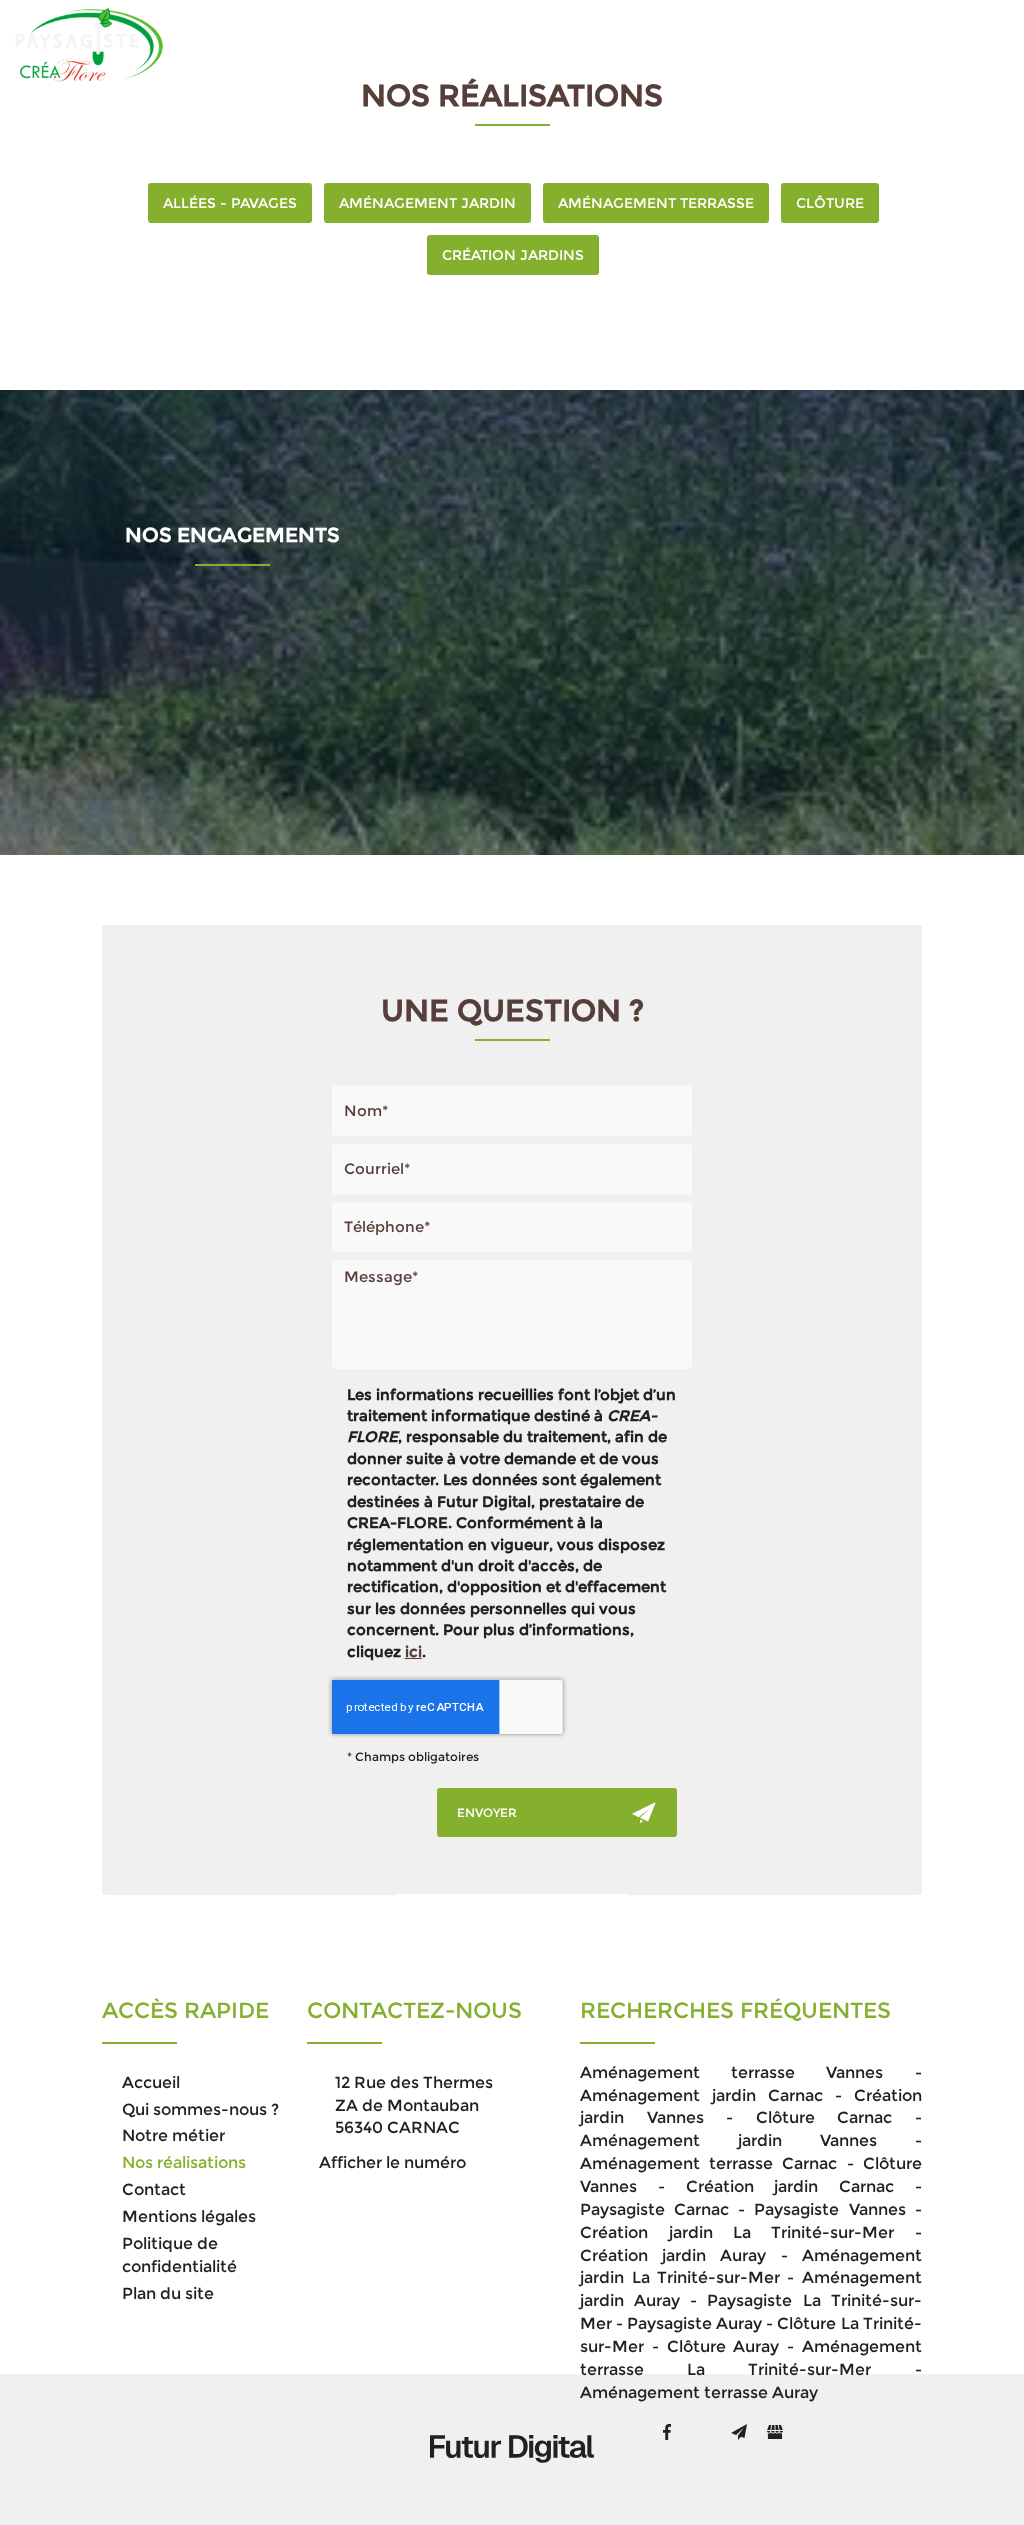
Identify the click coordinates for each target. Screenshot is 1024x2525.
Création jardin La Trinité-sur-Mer (737, 2232)
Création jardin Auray (673, 2255)
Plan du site (168, 2293)
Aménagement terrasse (656, 203)
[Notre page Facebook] (667, 2432)
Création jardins (513, 255)
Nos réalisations (729, 44)
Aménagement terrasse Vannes (731, 2072)
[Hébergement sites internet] (512, 2483)
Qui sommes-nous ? (405, 44)
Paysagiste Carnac (654, 2209)
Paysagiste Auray (694, 2323)
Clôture (830, 203)
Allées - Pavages (230, 203)
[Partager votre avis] (775, 2432)
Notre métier (575, 44)
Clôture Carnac (824, 2117)
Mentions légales (189, 2216)
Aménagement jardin (427, 203)
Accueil (258, 44)
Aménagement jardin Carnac (701, 2095)
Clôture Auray (723, 2346)
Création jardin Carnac (790, 2186)
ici (413, 1651)
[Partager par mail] (739, 2432)
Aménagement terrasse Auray (699, 2392)
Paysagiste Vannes (829, 2209)
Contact (863, 44)
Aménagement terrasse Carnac (708, 2163)
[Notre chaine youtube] (703, 2432)
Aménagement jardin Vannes (728, 2140)
